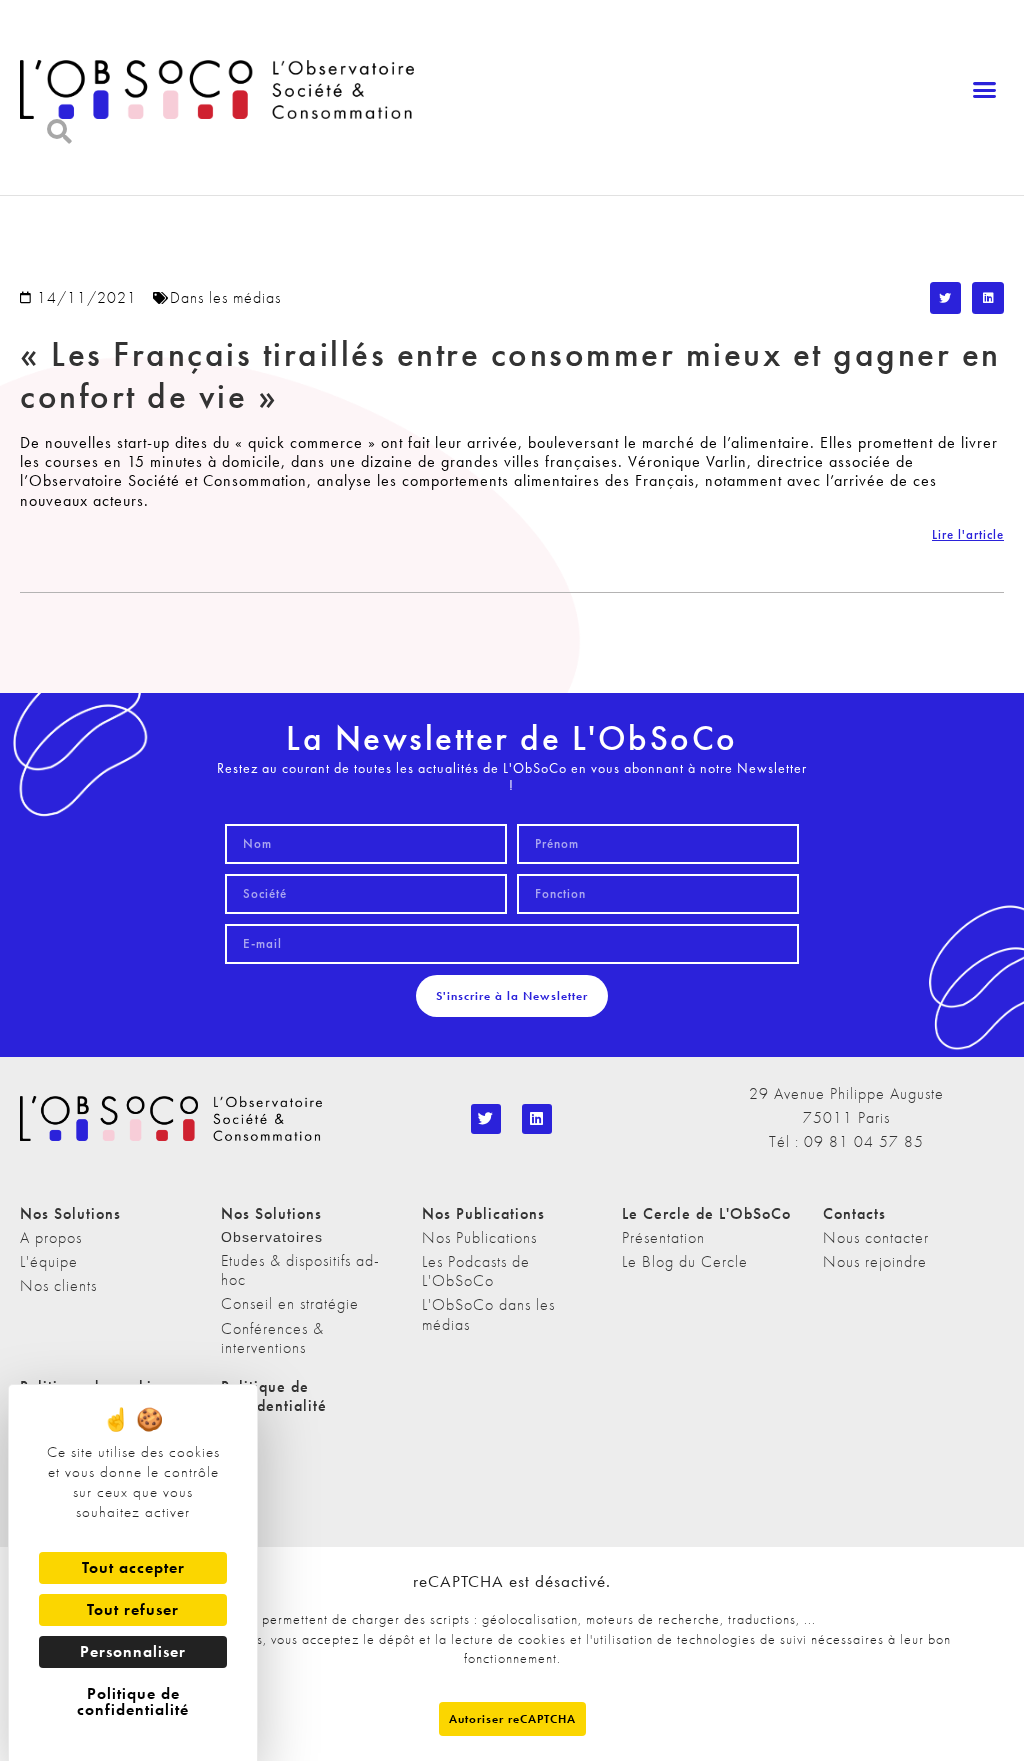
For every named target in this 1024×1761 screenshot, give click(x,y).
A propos (51, 1237)
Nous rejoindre (875, 1261)
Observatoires (272, 1237)
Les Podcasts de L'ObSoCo (476, 1271)
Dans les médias (225, 297)
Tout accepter (133, 1567)
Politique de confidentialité (274, 1396)
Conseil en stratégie (290, 1303)
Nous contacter (876, 1237)
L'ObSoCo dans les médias (488, 1314)
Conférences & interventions (272, 1338)
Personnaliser (133, 1651)
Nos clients (58, 1285)
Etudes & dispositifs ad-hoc (300, 1270)
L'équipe (49, 1261)
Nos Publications (479, 1237)
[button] (984, 90)
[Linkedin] (537, 1119)
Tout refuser (133, 1609)
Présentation (663, 1237)
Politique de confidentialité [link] (133, 1701)
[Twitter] (486, 1119)
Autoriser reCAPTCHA (512, 1719)
